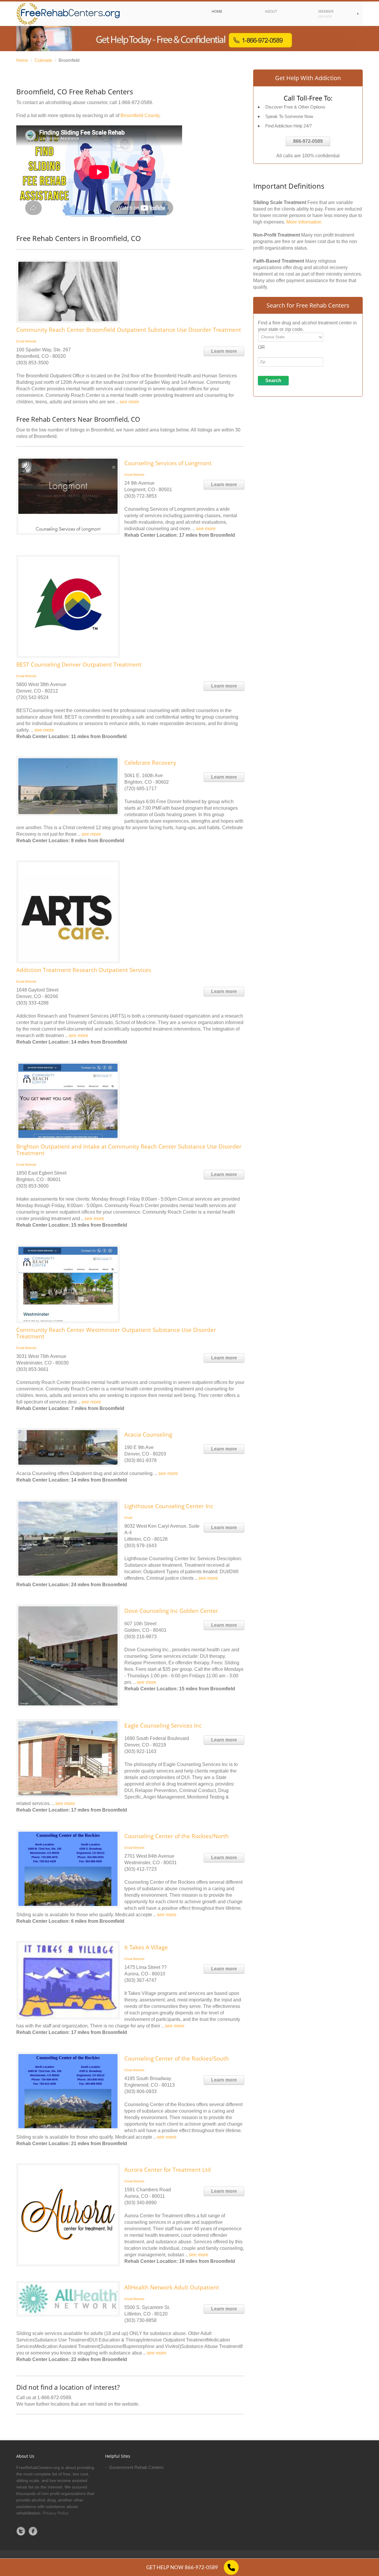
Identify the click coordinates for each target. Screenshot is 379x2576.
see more (129, 402)
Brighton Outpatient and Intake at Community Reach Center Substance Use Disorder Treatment (129, 1150)
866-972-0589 (308, 141)
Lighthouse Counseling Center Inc (169, 1506)
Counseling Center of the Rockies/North (177, 1836)
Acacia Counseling (148, 1435)
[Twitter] (21, 2531)
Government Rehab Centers (136, 2467)
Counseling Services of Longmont (168, 463)
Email (20, 341)
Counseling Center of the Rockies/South (177, 2058)
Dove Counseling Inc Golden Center (171, 1611)
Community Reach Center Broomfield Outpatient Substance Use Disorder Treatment (129, 330)
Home (22, 60)
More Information (304, 222)
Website (31, 341)
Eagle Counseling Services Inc (163, 1726)
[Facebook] (33, 2531)
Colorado (43, 60)
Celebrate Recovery (150, 763)
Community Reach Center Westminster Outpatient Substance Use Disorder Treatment (116, 1333)
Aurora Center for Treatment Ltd (168, 2170)
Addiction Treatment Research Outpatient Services (84, 970)
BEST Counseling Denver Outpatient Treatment (79, 664)
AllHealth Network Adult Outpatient (172, 2287)
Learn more (224, 351)
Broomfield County (140, 115)
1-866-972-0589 (135, 102)
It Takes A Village (146, 1947)
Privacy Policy (56, 2513)
